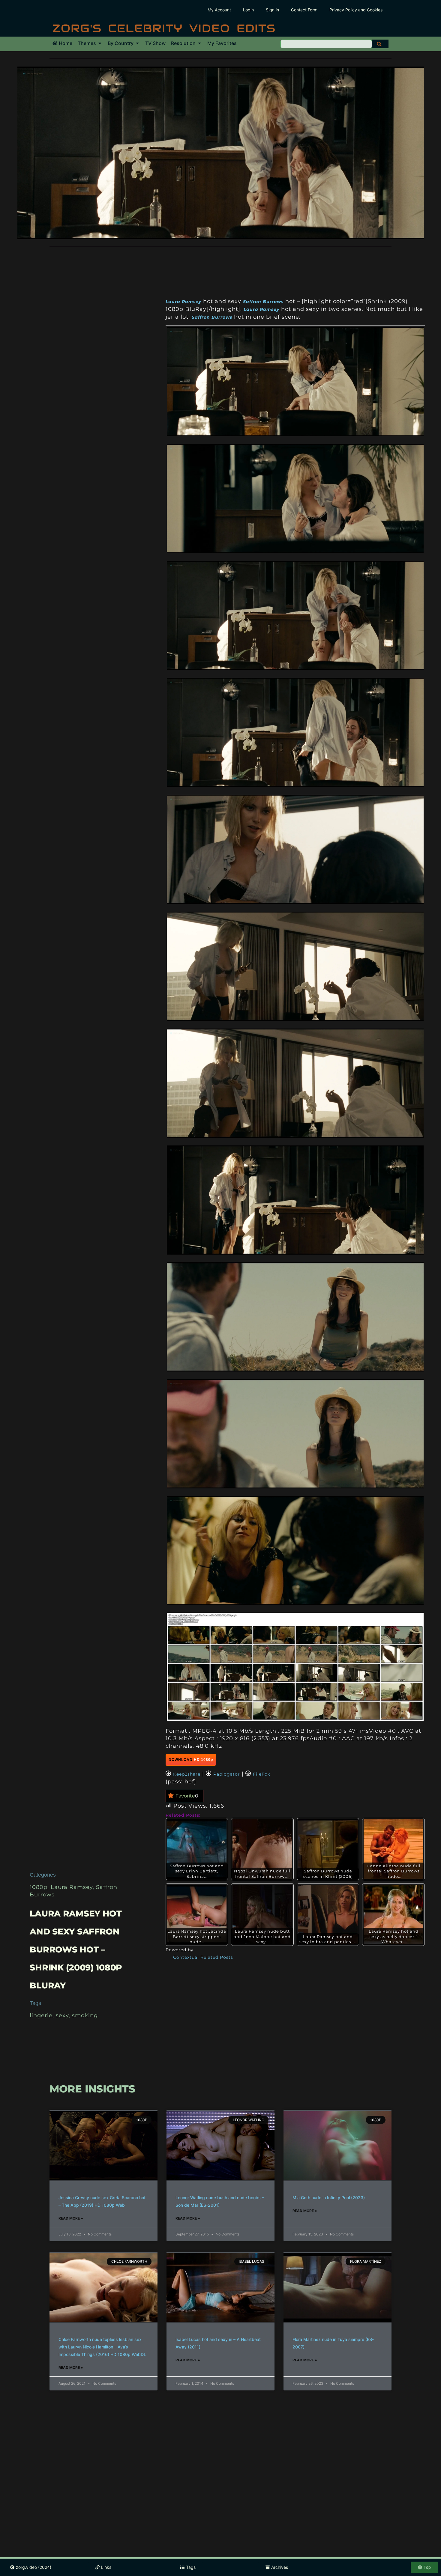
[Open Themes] (100, 43)
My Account (219, 10)
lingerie (41, 2015)
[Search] (380, 44)
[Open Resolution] (199, 43)
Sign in (272, 10)
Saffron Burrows (263, 302)
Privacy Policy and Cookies (356, 10)
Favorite (187, 1796)
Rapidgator (227, 1774)
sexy (62, 2015)
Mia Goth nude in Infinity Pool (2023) (329, 2198)
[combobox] (326, 44)
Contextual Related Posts (203, 1957)
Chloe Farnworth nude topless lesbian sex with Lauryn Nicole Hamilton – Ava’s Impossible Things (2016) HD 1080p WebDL (102, 2347)
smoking (85, 2015)
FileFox (261, 1774)
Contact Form (304, 10)
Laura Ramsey (72, 1887)
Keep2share (187, 1774)
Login (248, 10)
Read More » (71, 2218)
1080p (39, 1887)
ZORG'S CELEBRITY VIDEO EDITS (164, 28)
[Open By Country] (137, 43)
